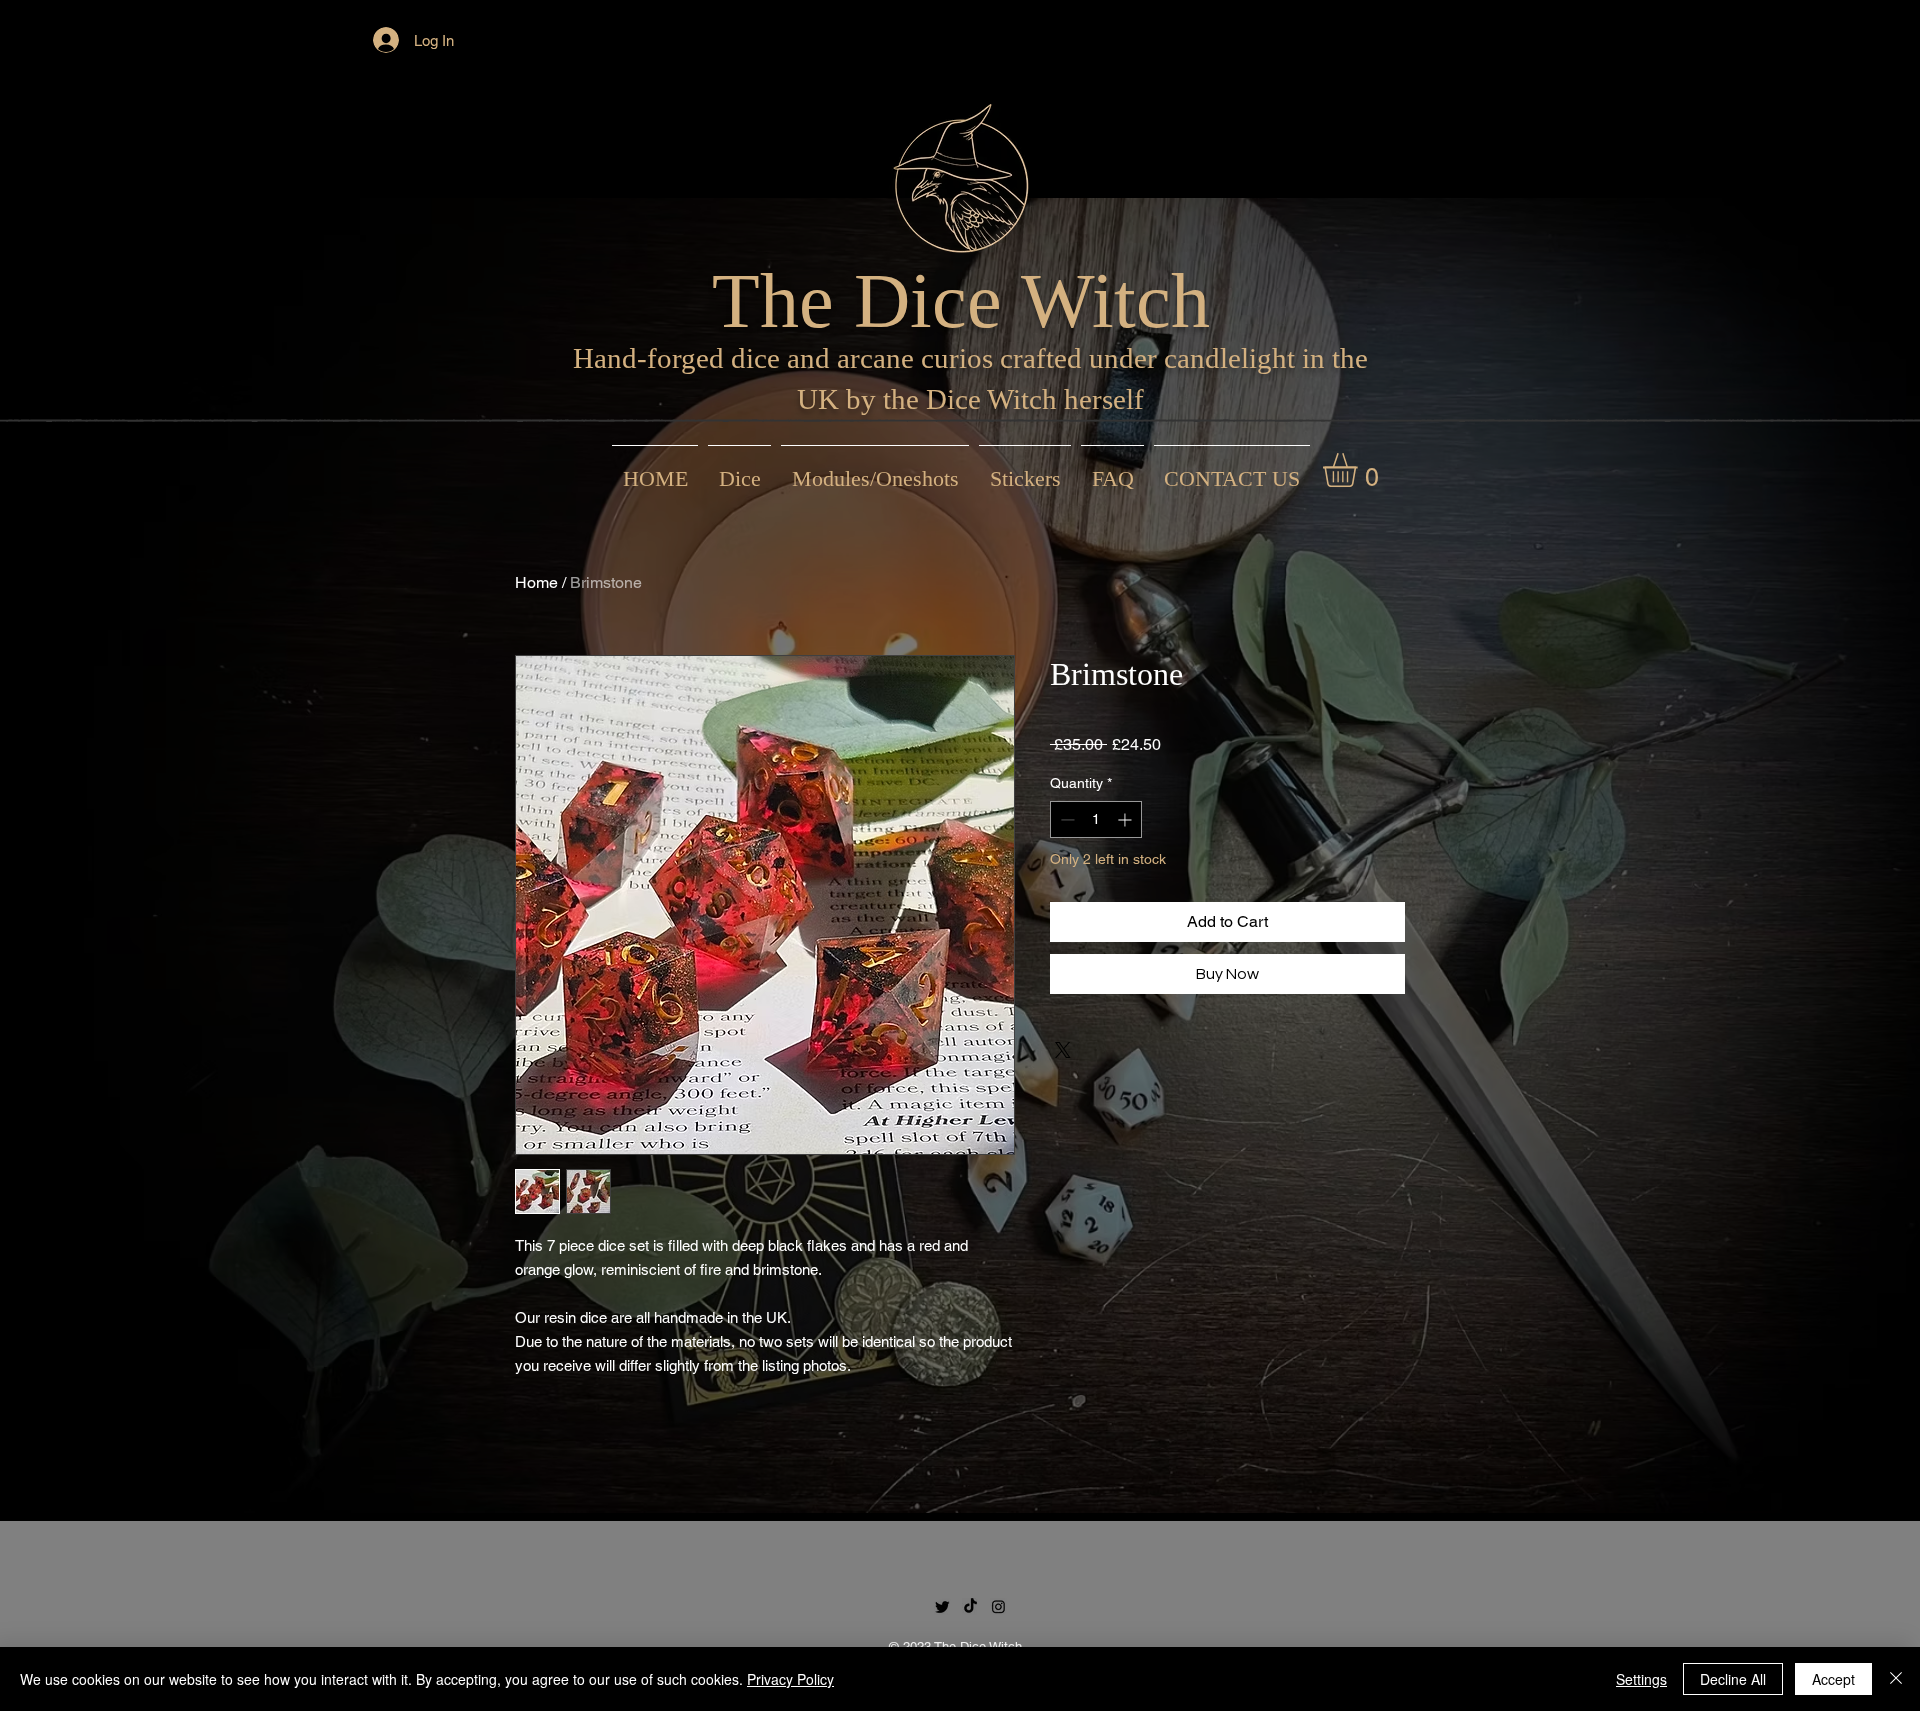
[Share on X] (1063, 1050)
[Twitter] (942, 1606)
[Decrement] (1065, 819)
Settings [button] (1641, 1679)
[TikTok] (970, 1606)
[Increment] (1126, 819)
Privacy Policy (790, 1679)
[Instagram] (998, 1606)
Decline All (1733, 1679)
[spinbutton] (1096, 819)
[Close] (1896, 1679)
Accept (1833, 1679)
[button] (1360, 470)
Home (536, 582)
